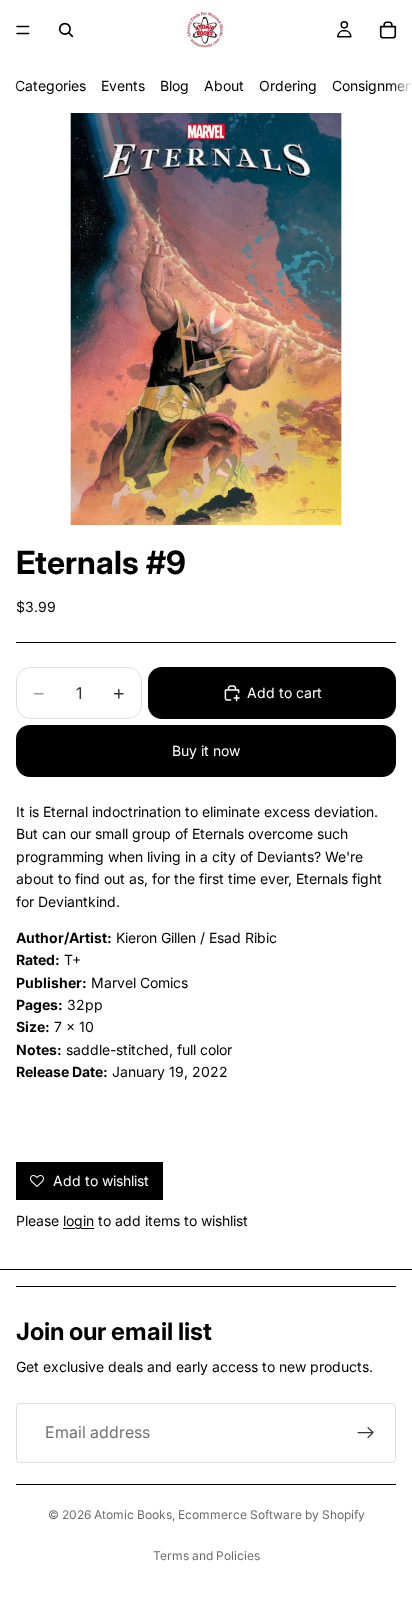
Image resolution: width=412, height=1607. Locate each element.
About (224, 85)
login (78, 1220)
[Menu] (23, 30)
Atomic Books (133, 1514)
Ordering (288, 85)
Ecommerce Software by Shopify (271, 1514)
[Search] (66, 30)
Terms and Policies (206, 1555)
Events (123, 85)
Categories (50, 85)
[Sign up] (366, 1433)
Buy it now (206, 750)
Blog (174, 85)
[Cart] (388, 30)
